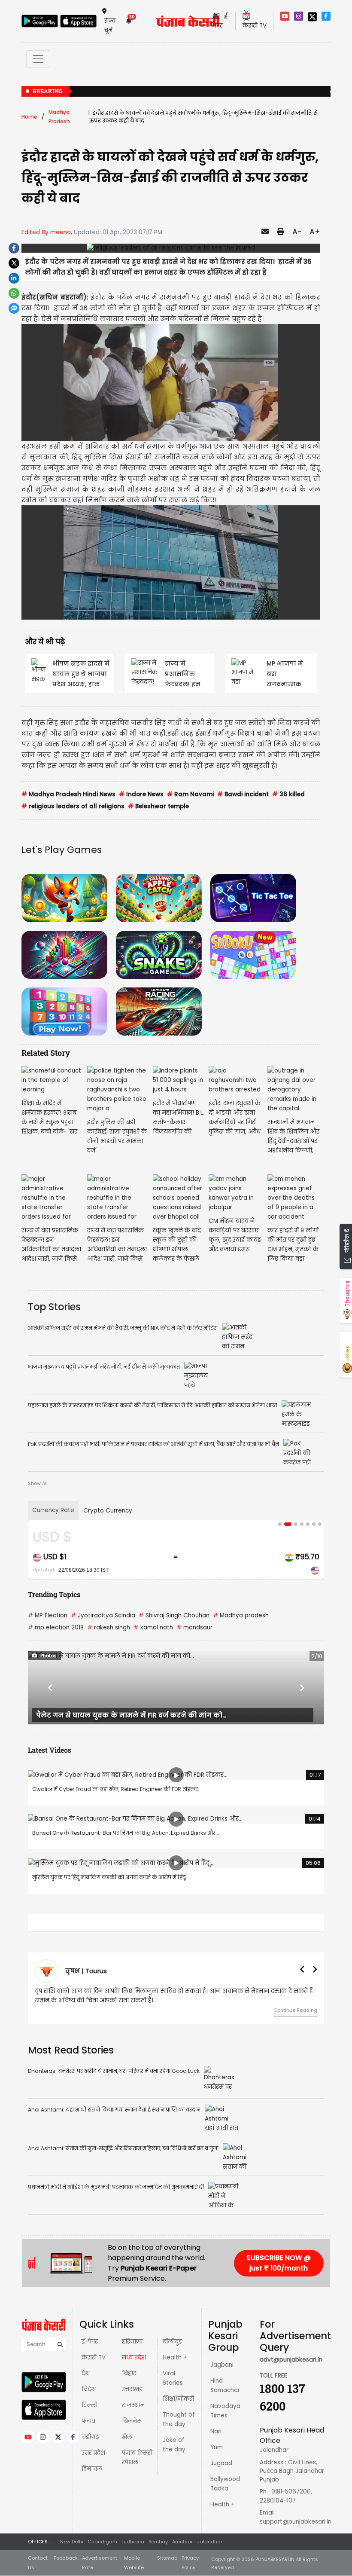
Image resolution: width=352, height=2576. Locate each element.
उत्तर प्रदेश (93, 2453)
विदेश (89, 2389)
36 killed (288, 794)
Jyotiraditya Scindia (103, 1615)
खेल (127, 2437)
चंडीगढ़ (90, 2437)
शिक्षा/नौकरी (178, 2399)
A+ (315, 232)
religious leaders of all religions (73, 806)
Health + (175, 2358)
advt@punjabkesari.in (291, 2360)
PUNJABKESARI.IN (275, 2559)
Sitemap (167, 2558)
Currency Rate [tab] (53, 1510)
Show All (38, 1483)
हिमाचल (92, 2469)
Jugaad (221, 2463)
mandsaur (194, 1627)
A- (297, 232)
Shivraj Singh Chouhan (174, 1615)
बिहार (129, 2373)
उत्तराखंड (132, 2389)
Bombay (158, 2542)
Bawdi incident (243, 794)
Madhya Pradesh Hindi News (68, 794)
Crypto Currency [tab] (108, 1511)
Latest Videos (50, 1750)
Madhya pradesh (241, 1615)
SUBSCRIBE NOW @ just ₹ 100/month (279, 2263)
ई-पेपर (90, 2342)
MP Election (48, 1615)
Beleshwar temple (158, 806)
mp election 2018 (56, 1627)
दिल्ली (90, 2405)
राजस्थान (133, 2405)
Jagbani (222, 2365)
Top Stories (54, 1307)
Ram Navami (190, 794)
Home (29, 117)
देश (86, 2373)
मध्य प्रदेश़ (134, 2358)
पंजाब (88, 2421)
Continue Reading (58, 2010)
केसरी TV (94, 2358)
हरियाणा (132, 2342)
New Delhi (72, 2542)
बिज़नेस (132, 2421)
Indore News (141, 794)
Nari (216, 2431)
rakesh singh (109, 1627)
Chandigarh (102, 2542)
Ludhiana (133, 2542)
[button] (50, 1688)
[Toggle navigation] (38, 59)
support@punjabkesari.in (296, 2522)
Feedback (66, 2558)
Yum (217, 2447)
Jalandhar (210, 2542)
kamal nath (153, 1627)
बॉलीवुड (172, 2342)
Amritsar (182, 2542)
